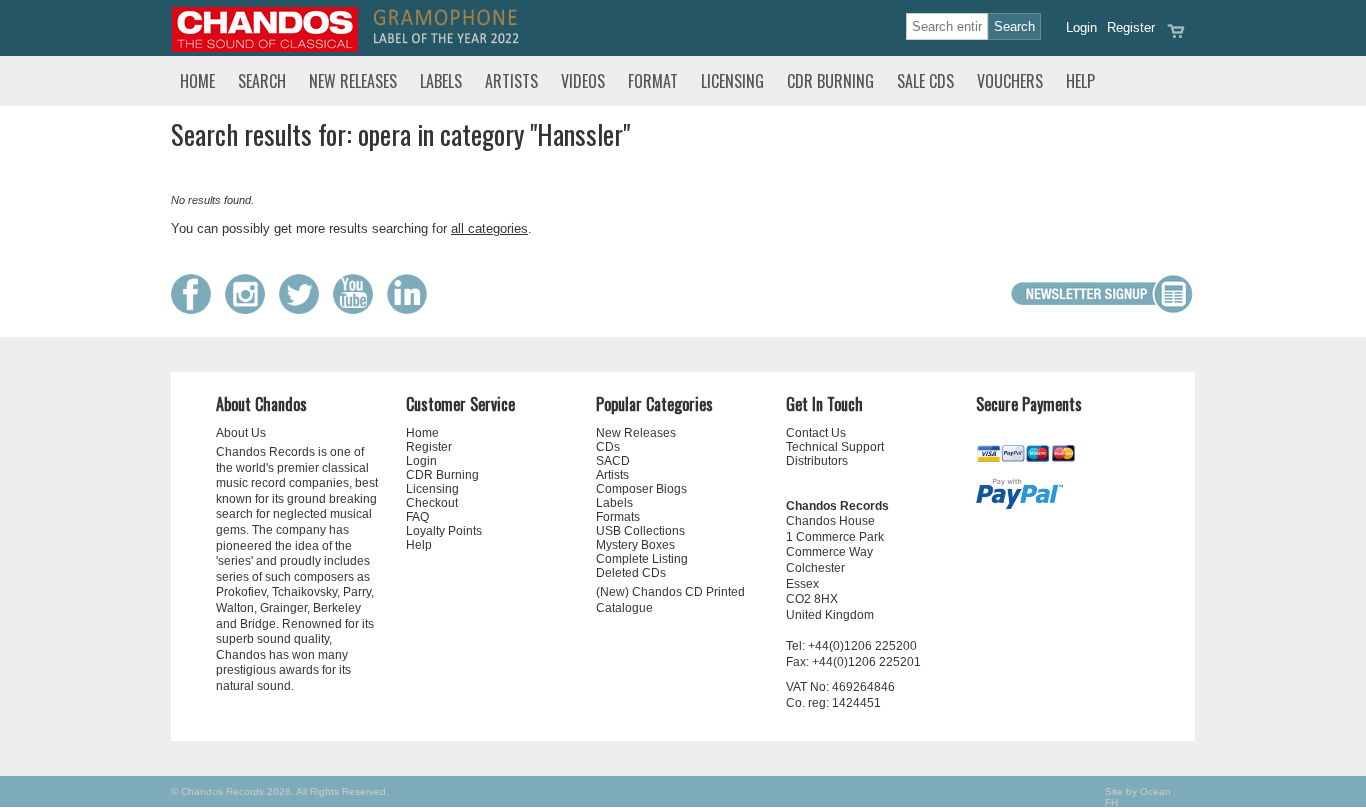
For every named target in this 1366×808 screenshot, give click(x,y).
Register (1131, 27)
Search (262, 81)
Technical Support (835, 447)
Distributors (817, 461)
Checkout (432, 503)
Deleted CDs (631, 573)
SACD (613, 461)
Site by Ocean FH (1138, 797)
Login (1081, 27)
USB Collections (640, 531)
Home (197, 81)
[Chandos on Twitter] (304, 309)
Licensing (732, 81)
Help (1080, 81)
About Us (241, 433)
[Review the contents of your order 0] (1176, 37)
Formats (618, 517)
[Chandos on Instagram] (250, 309)
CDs (608, 447)
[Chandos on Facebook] (196, 309)
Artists (511, 81)
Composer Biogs (641, 489)
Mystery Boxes (635, 545)
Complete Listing (642, 559)
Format (653, 81)
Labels (441, 81)
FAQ (417, 517)
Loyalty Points (444, 531)
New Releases (353, 81)
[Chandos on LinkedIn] (412, 309)
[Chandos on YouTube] (358, 309)
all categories (489, 228)
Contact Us (816, 433)
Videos (583, 81)
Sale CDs (925, 81)
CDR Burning (830, 81)
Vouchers (1010, 81)
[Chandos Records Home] (265, 47)
